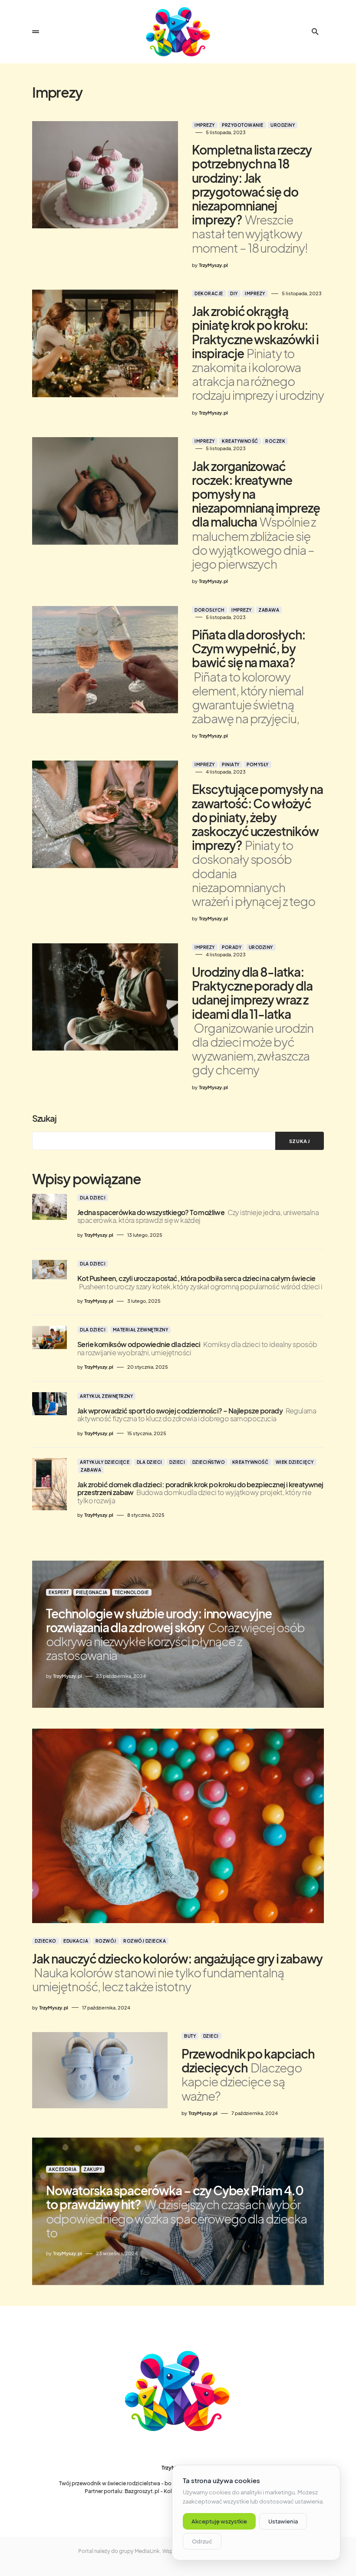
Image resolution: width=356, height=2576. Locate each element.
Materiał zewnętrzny (141, 1330)
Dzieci (177, 1462)
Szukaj (44, 1118)
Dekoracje (209, 293)
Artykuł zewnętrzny (106, 1396)
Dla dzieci (93, 1198)
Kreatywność (240, 441)
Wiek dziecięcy (295, 1462)
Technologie (132, 1592)
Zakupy (93, 2169)
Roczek (275, 441)
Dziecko (46, 1941)
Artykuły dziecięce (105, 1462)
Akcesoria (63, 2169)
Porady (232, 947)
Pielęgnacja (92, 1592)
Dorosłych (209, 610)
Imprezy (205, 125)
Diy (234, 293)
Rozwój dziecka (145, 1941)
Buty (190, 2036)
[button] (36, 32)
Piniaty (231, 764)
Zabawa (269, 610)
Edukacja (76, 1941)
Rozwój (106, 1941)
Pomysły (258, 764)
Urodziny (283, 125)
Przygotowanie (243, 125)
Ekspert (59, 1592)
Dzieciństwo (209, 1462)
